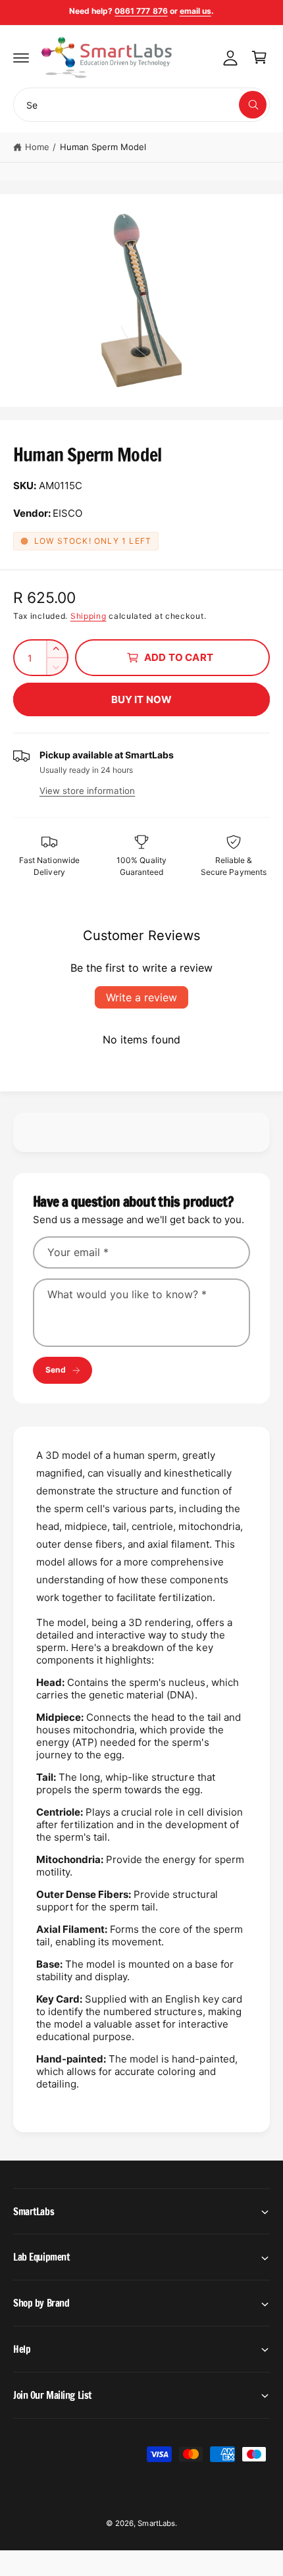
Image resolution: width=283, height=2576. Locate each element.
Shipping (89, 616)
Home (37, 147)
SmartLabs (156, 2523)
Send (55, 1370)
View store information (87, 791)
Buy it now (142, 699)
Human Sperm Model (103, 147)
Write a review (141, 997)
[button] (21, 57)
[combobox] (141, 105)
